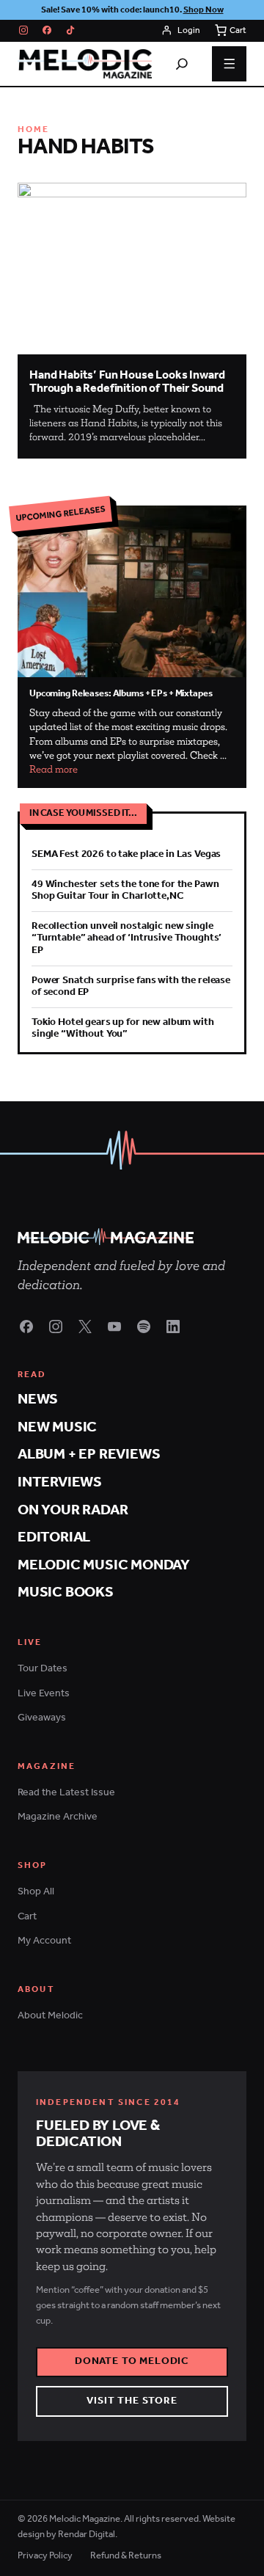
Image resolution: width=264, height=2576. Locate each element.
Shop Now (203, 10)
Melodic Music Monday (104, 1566)
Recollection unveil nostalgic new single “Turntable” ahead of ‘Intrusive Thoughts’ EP (126, 938)
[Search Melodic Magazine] (182, 64)
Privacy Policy (45, 2557)
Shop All (36, 1892)
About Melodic (50, 2016)
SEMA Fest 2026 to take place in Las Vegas (126, 854)
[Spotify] (144, 1327)
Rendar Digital (87, 2535)
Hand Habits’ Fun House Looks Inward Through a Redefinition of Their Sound (127, 382)
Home (34, 129)
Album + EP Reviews (89, 1455)
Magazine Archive (58, 1817)
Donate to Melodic (132, 2361)
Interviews (60, 1483)
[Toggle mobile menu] (230, 64)
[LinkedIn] (173, 1327)
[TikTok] (70, 30)
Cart (27, 1917)
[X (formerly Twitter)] (85, 1327)
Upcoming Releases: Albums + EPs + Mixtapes (121, 694)
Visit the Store (132, 2401)
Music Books (66, 1593)
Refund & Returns (126, 2557)
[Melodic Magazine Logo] (85, 64)
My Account (44, 1941)
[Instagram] (23, 30)
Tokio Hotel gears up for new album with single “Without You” (123, 1028)
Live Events (44, 1694)
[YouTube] (114, 1327)
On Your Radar (73, 1511)
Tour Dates (43, 1669)
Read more (54, 769)
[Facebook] (47, 30)
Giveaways (42, 1718)
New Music (57, 1428)
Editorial (54, 1538)
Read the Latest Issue (66, 1793)
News (38, 1400)
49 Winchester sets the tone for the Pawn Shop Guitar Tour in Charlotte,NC (125, 890)
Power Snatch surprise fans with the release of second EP (131, 986)
